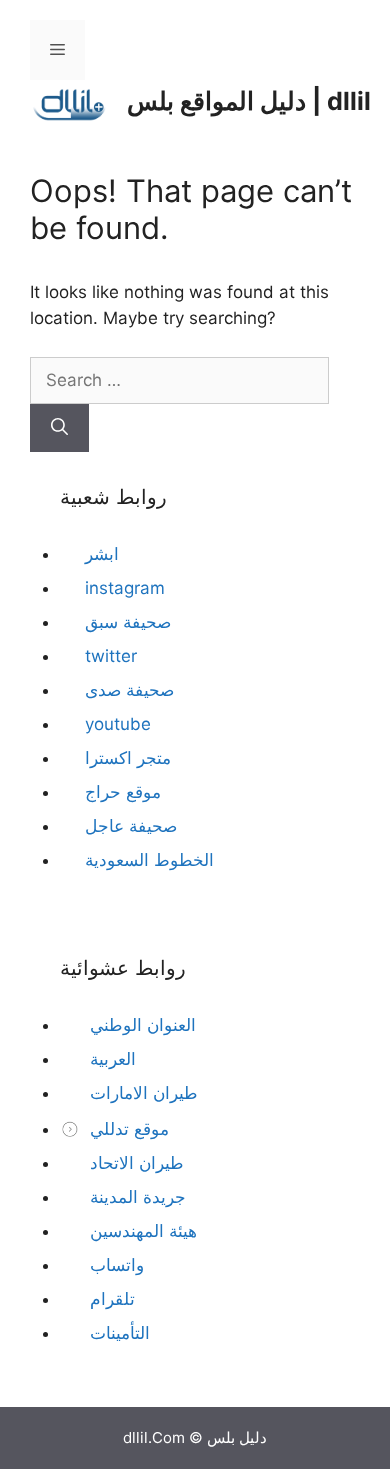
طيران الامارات (141, 1093)
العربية (110, 1059)
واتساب (114, 1265)
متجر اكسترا (128, 758)
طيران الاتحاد (134, 1163)
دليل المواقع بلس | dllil (249, 101)
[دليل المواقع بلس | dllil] (70, 100)
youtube (118, 724)
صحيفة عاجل (131, 826)
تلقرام (110, 1299)
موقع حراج (123, 792)
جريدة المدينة (135, 1197)
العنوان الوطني (140, 1025)
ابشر (102, 554)
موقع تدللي (127, 1129)
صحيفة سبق (128, 622)
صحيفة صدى (129, 690)
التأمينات (117, 1333)
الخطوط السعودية (149, 860)
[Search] (59, 428)
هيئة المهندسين (141, 1231)
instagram (125, 588)
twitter (111, 656)
